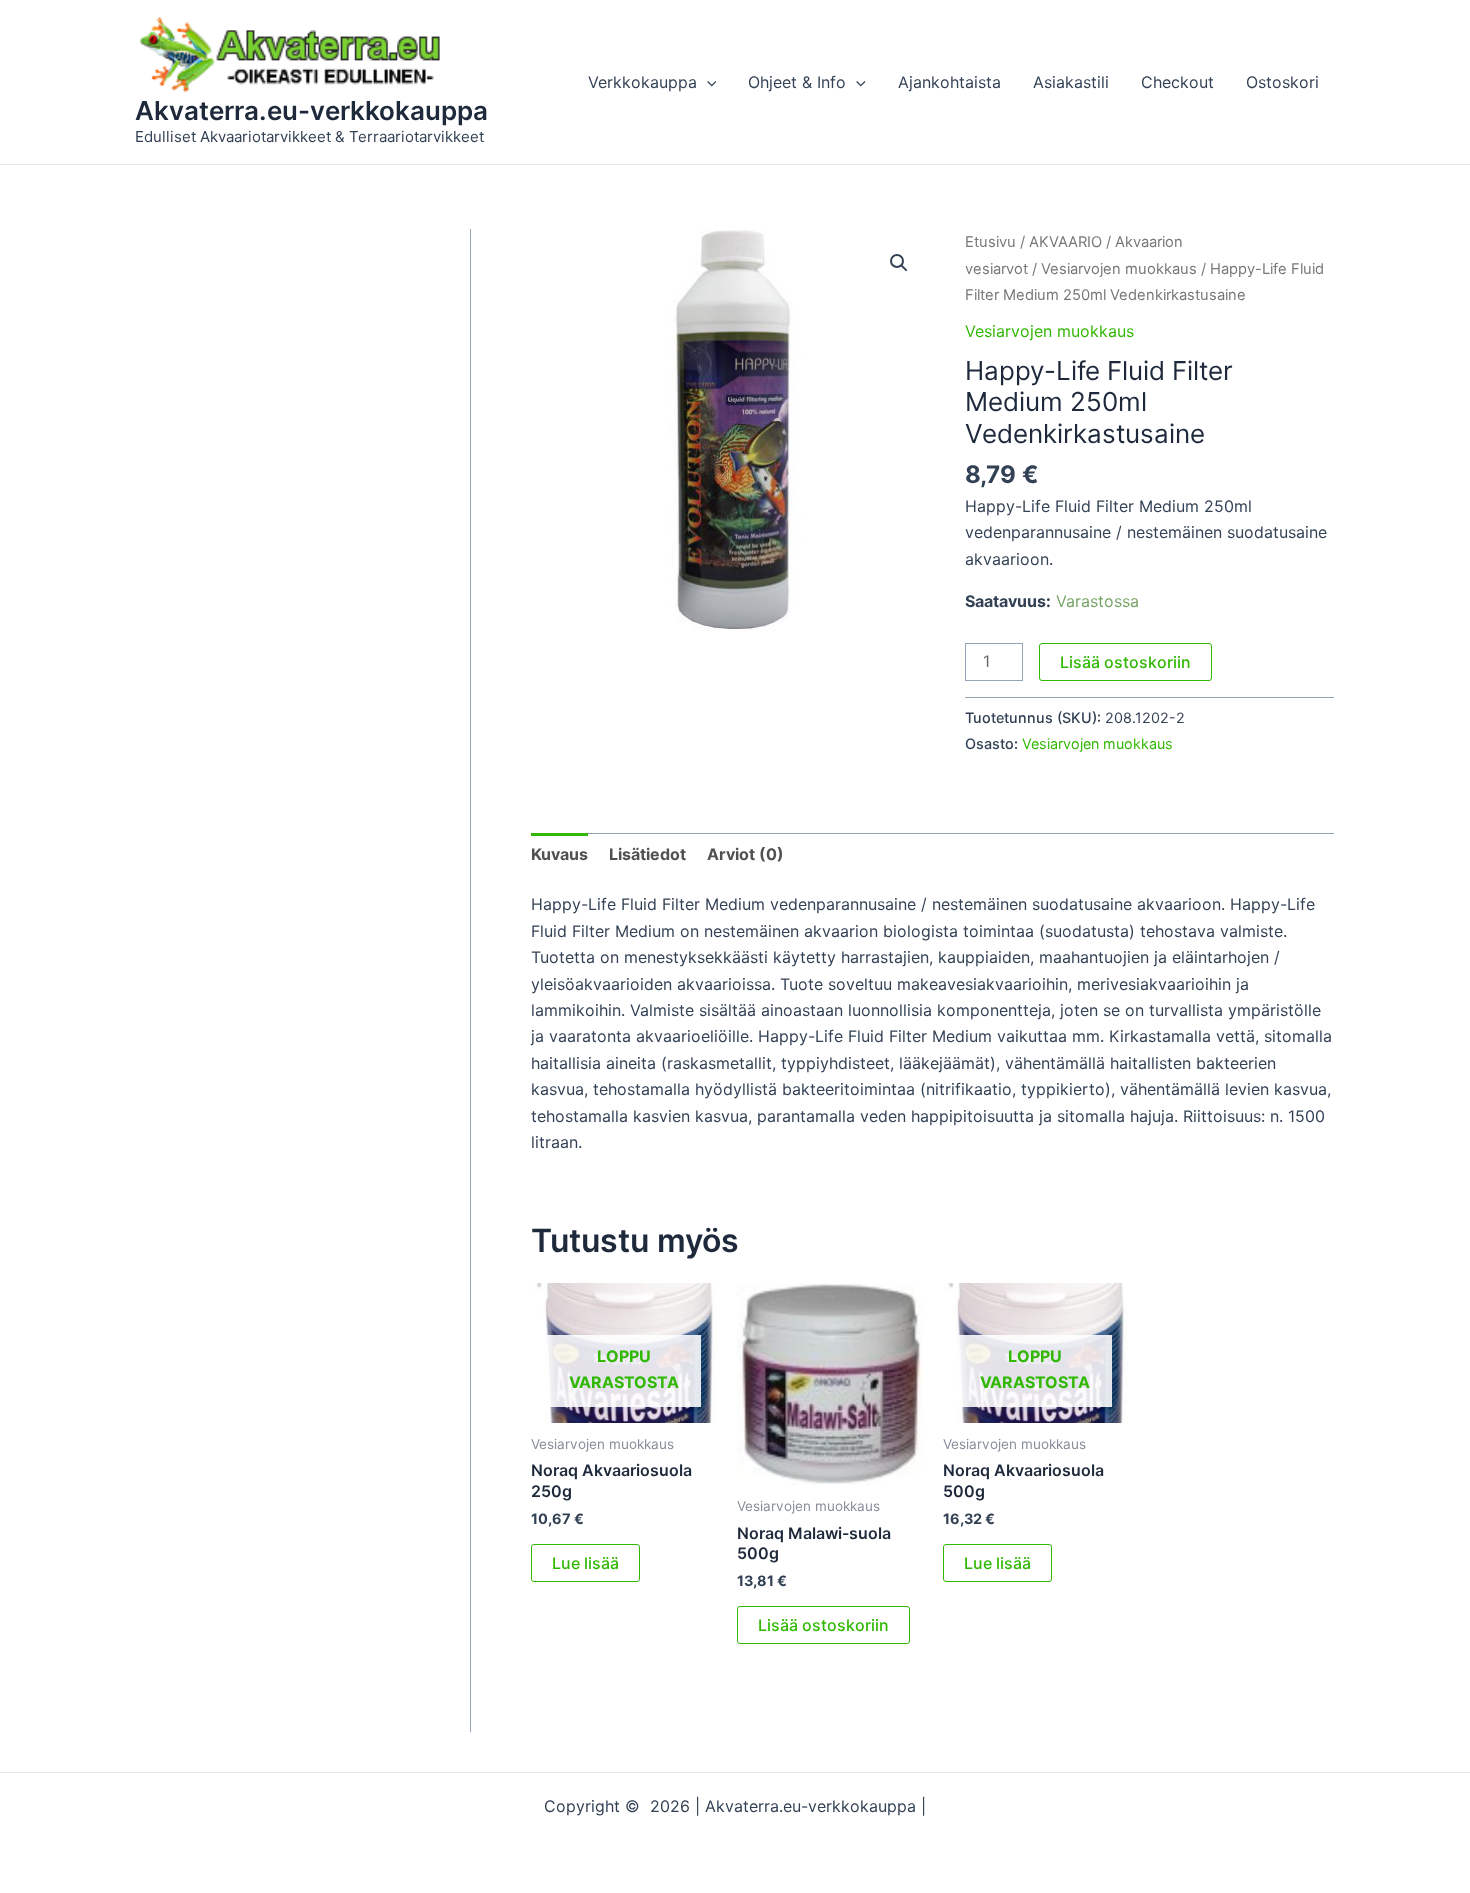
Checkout (1177, 82)
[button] (707, 82)
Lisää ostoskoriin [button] (823, 1625)
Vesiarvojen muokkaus (1119, 269)
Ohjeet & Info (797, 82)
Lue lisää (585, 1563)
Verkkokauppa (642, 82)
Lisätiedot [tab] (647, 854)
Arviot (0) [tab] (745, 854)
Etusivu (990, 242)
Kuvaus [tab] (559, 854)
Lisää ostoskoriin (1125, 662)
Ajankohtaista (949, 82)
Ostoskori (1282, 82)
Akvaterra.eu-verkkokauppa (311, 110)
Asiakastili (1071, 82)
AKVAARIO (1065, 242)
